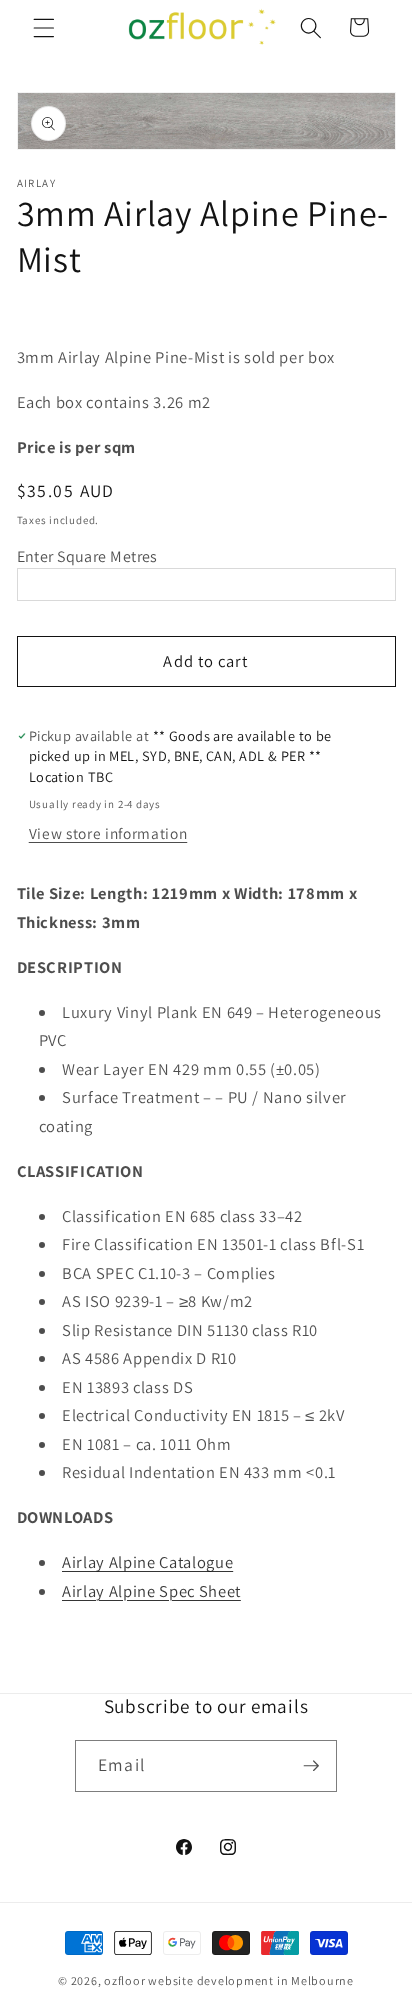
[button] (44, 27)
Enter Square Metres (87, 556)
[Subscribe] (311, 1766)
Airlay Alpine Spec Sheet (151, 1591)
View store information (108, 833)
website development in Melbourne (251, 1980)
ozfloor (124, 1980)
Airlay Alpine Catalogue (147, 1562)
